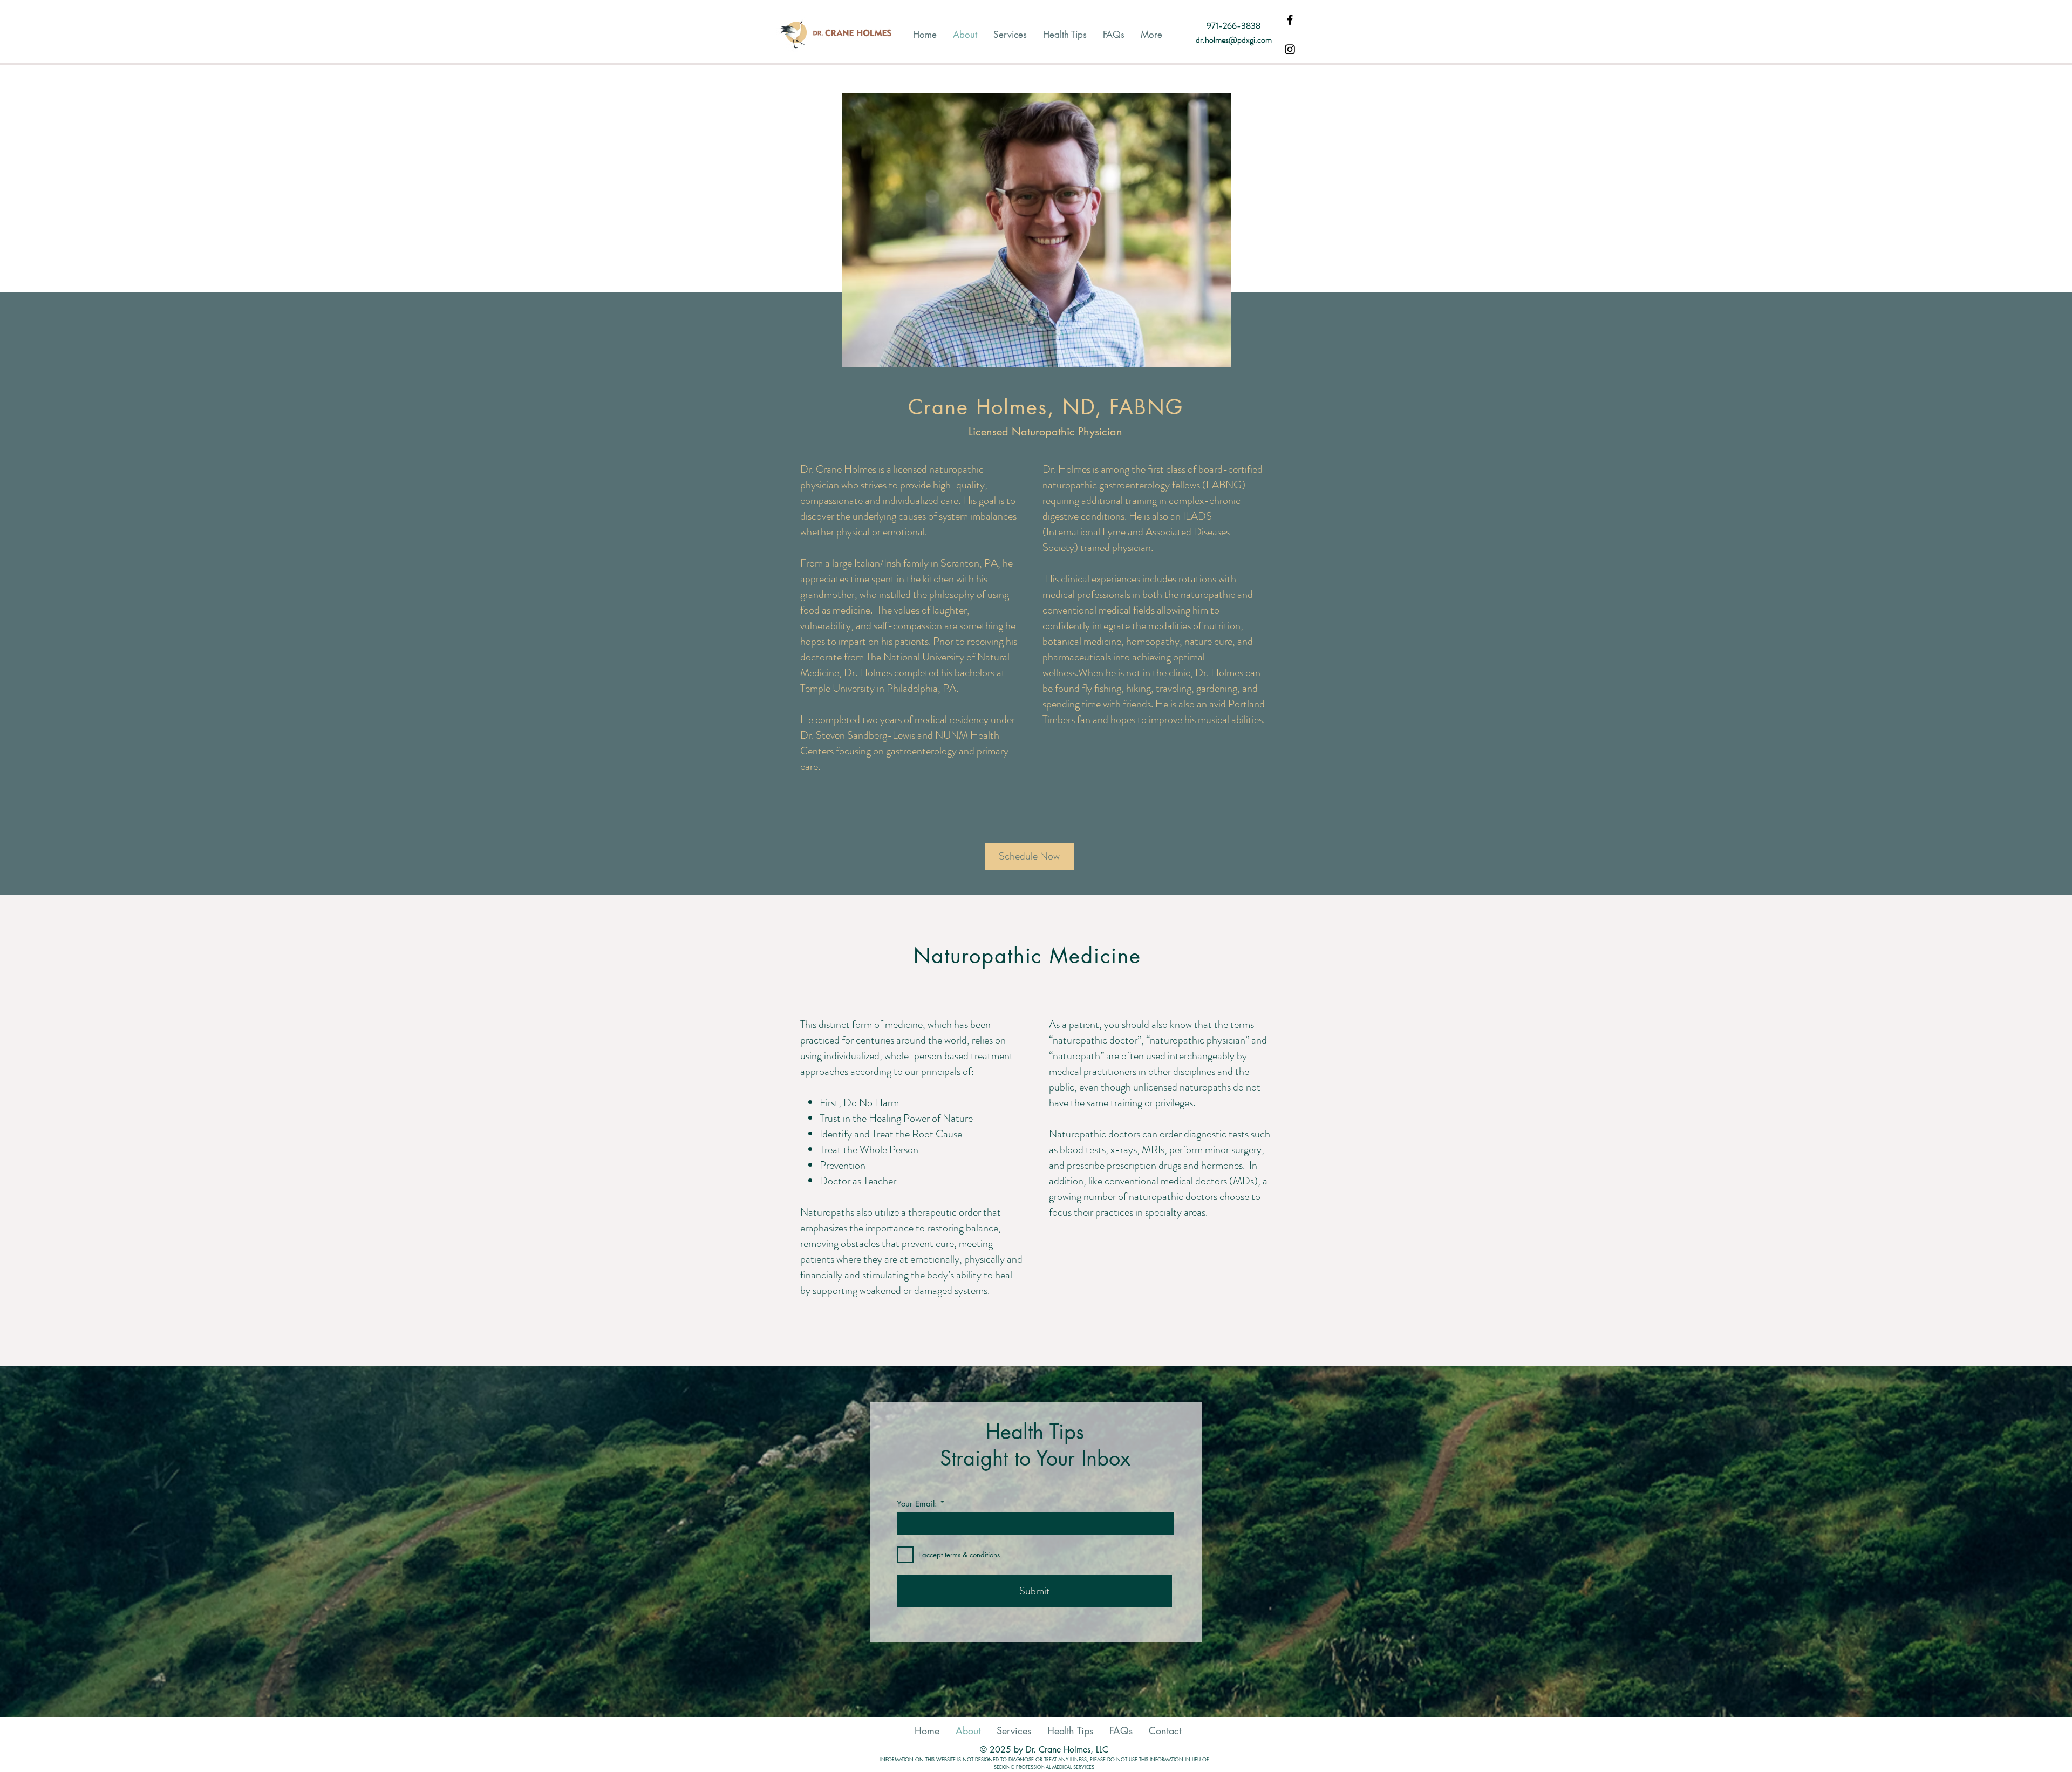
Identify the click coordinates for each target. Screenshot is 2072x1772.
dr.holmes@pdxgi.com (1234, 40)
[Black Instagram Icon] (1290, 49)
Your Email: (917, 1504)
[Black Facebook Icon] (1290, 20)
